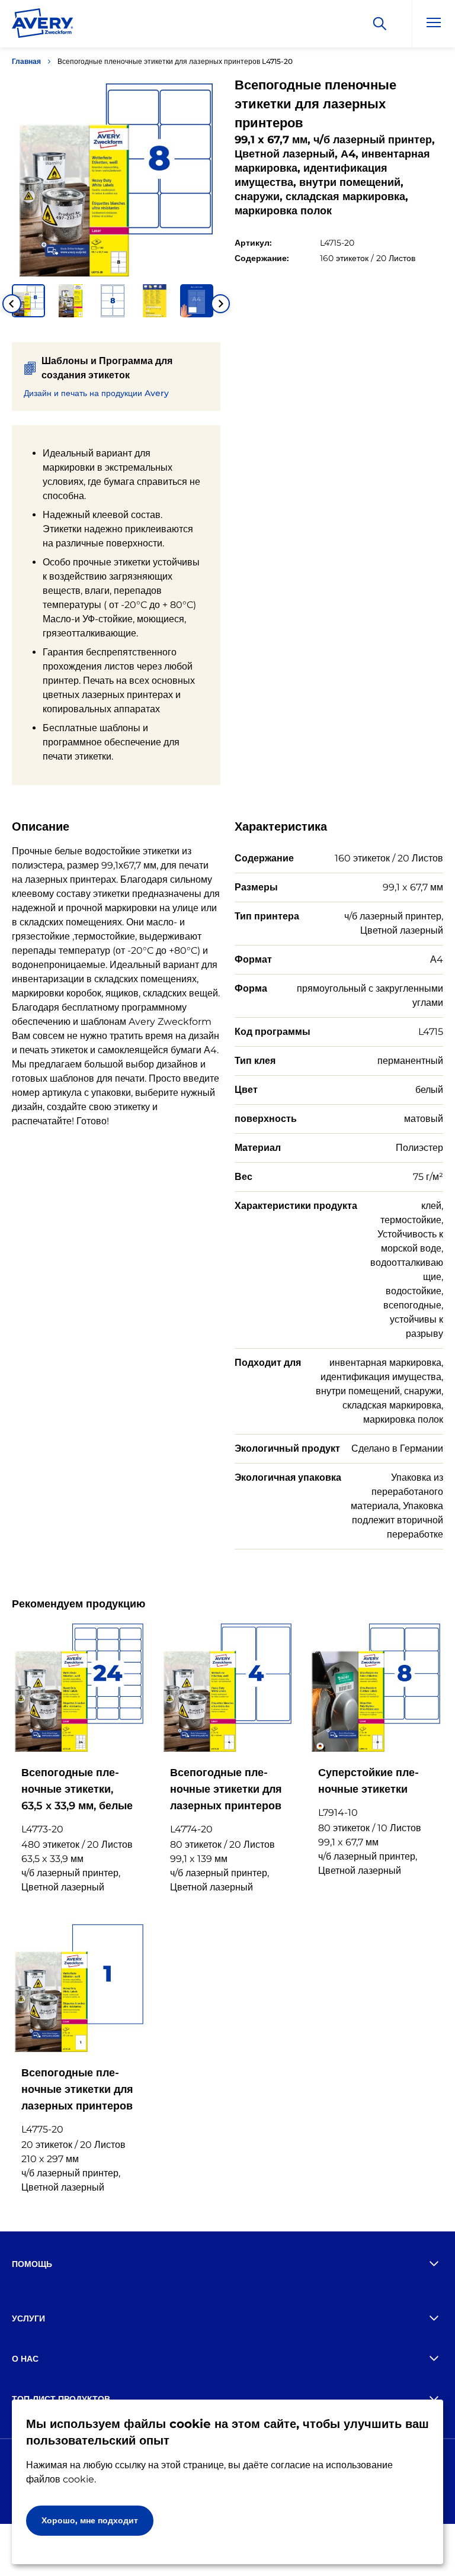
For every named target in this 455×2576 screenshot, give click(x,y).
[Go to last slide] (12, 304)
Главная (26, 61)
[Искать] (380, 24)
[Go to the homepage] (43, 25)
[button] (28, 301)
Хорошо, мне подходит (90, 2520)
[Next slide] (220, 304)
